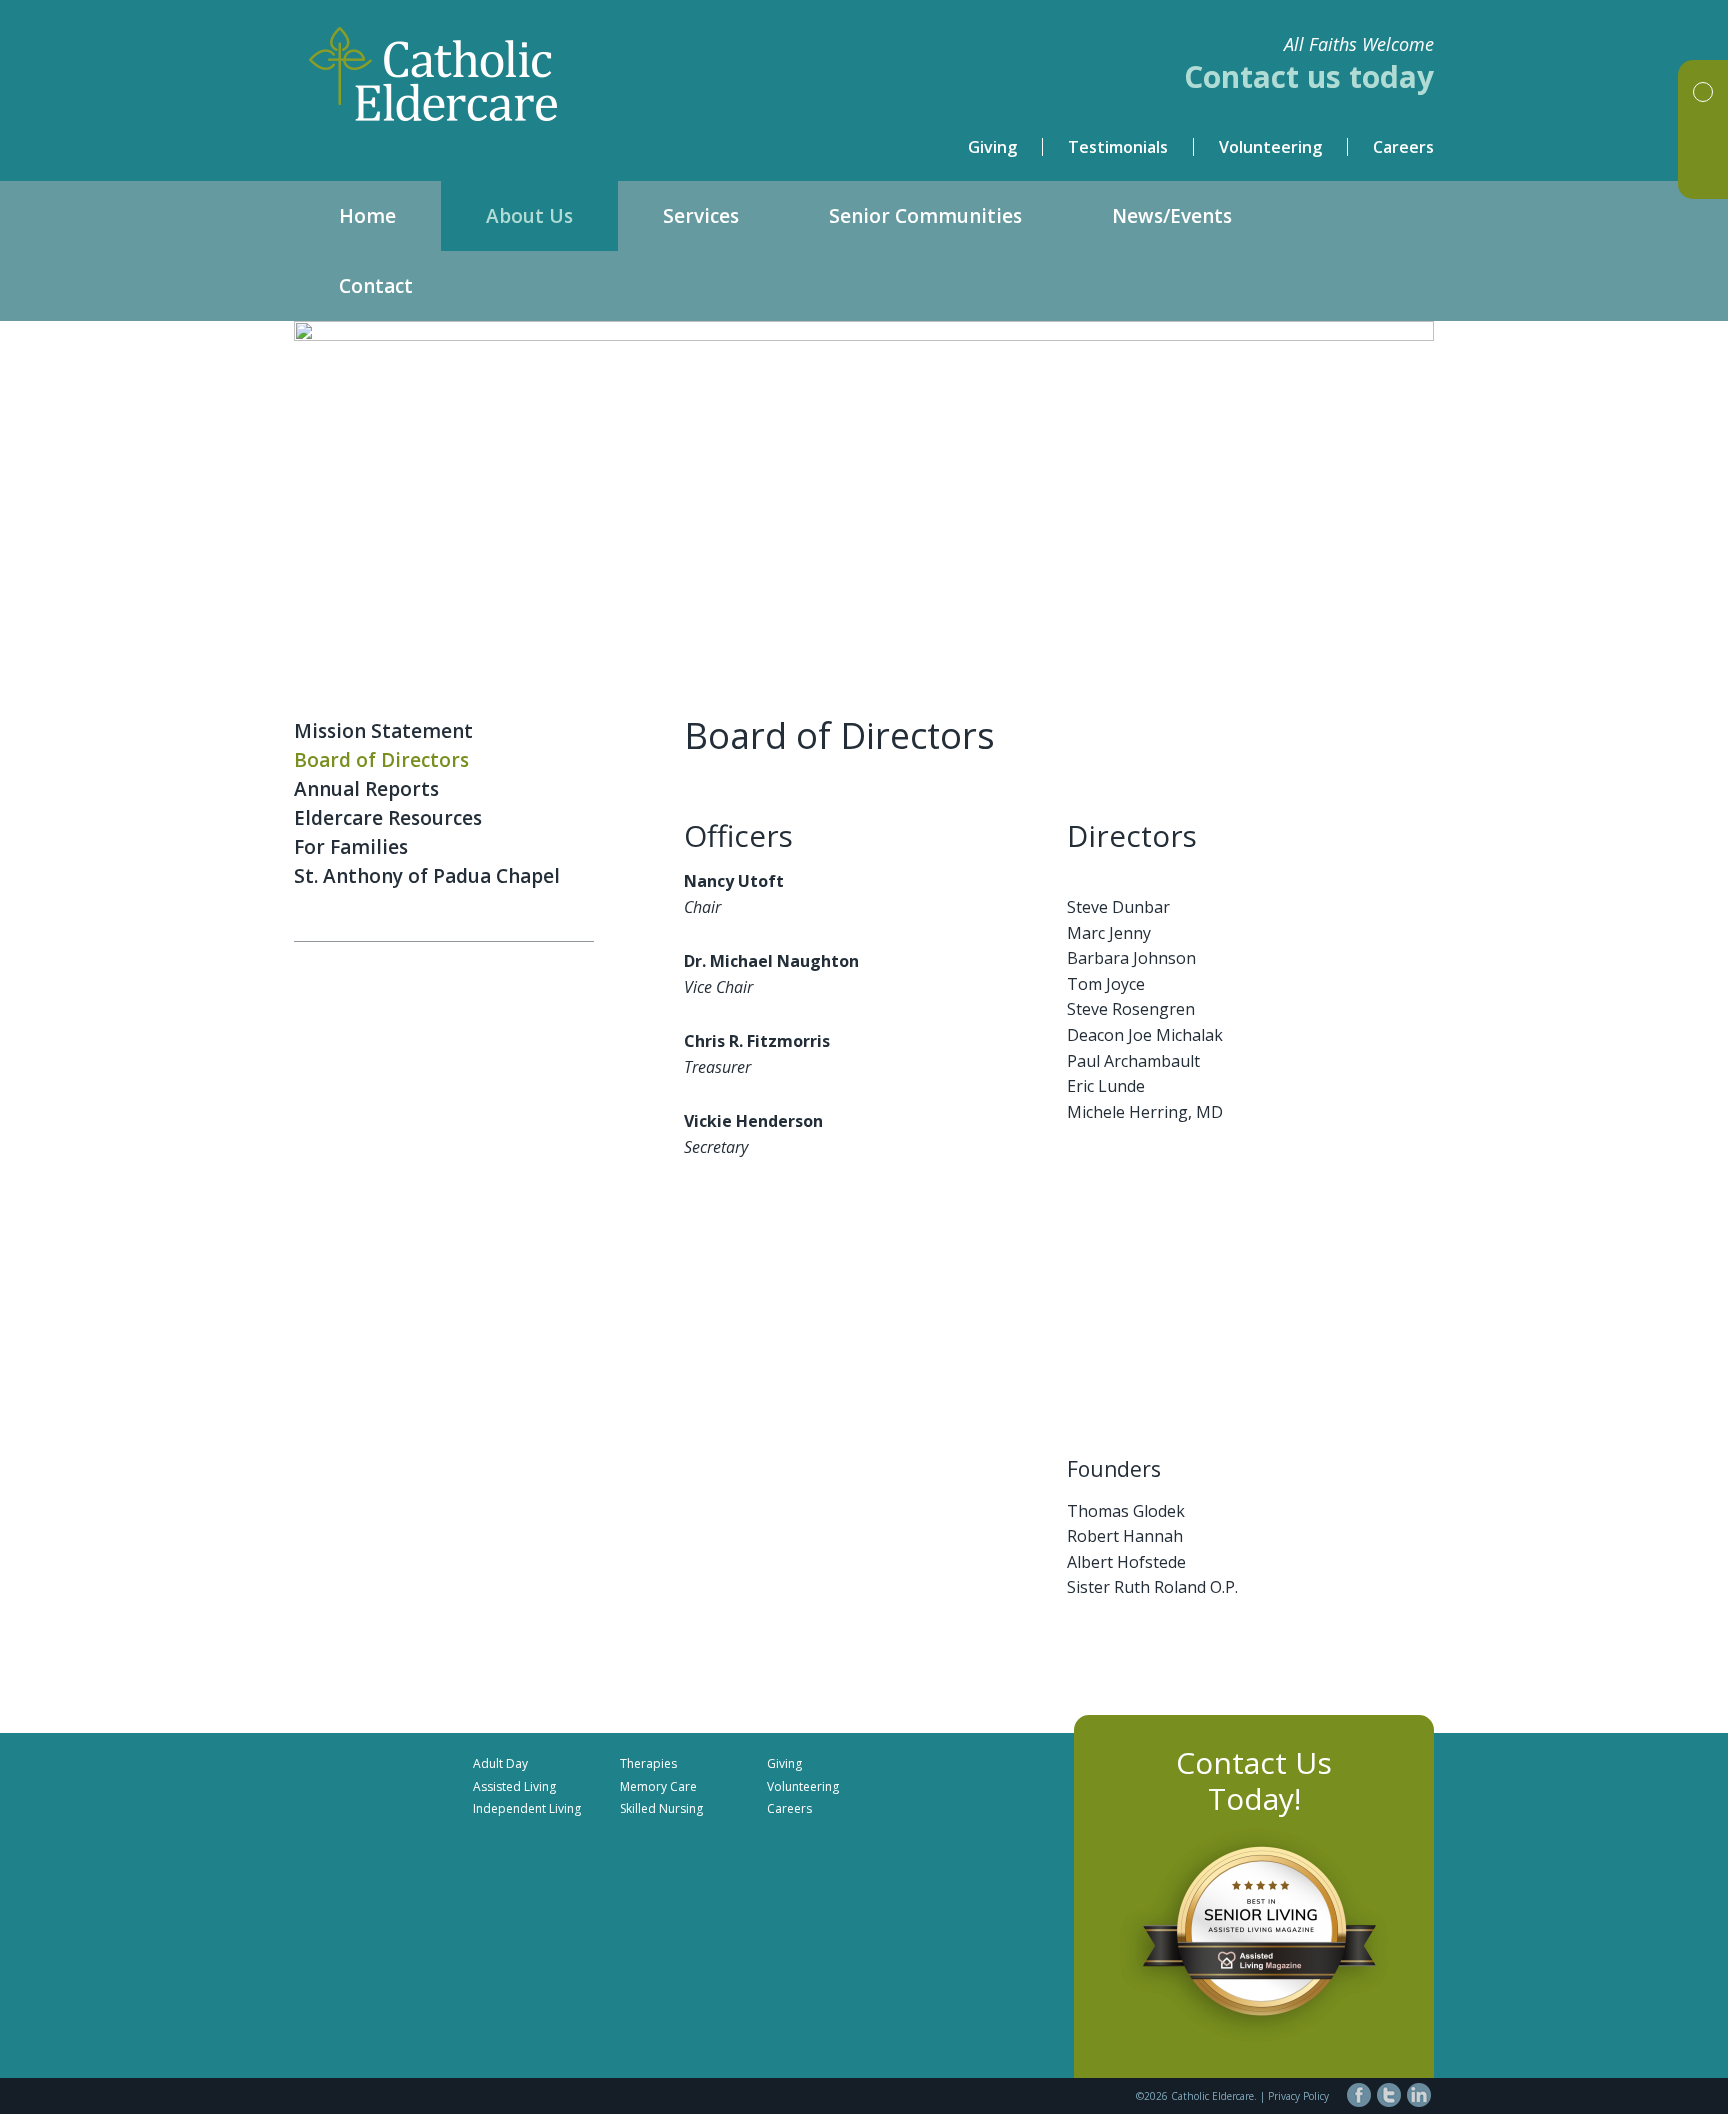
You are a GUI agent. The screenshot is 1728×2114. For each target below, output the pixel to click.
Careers (1403, 147)
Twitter (1389, 2095)
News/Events (1172, 216)
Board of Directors (381, 760)
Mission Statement (383, 731)
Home (367, 216)
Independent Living (527, 1808)
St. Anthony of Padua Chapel (427, 876)
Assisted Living (514, 1786)
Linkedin (1419, 2095)
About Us (529, 216)
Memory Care (658, 1786)
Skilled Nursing (661, 1808)
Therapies (648, 1763)
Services (701, 216)
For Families (351, 847)
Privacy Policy (1298, 2096)
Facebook (1359, 2095)
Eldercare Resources (388, 818)
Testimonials (1118, 147)
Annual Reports (366, 789)
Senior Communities (925, 216)
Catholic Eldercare (579, 74)
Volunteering (1270, 147)
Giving (992, 147)
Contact (376, 286)
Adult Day (500, 1763)
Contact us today (1309, 76)
